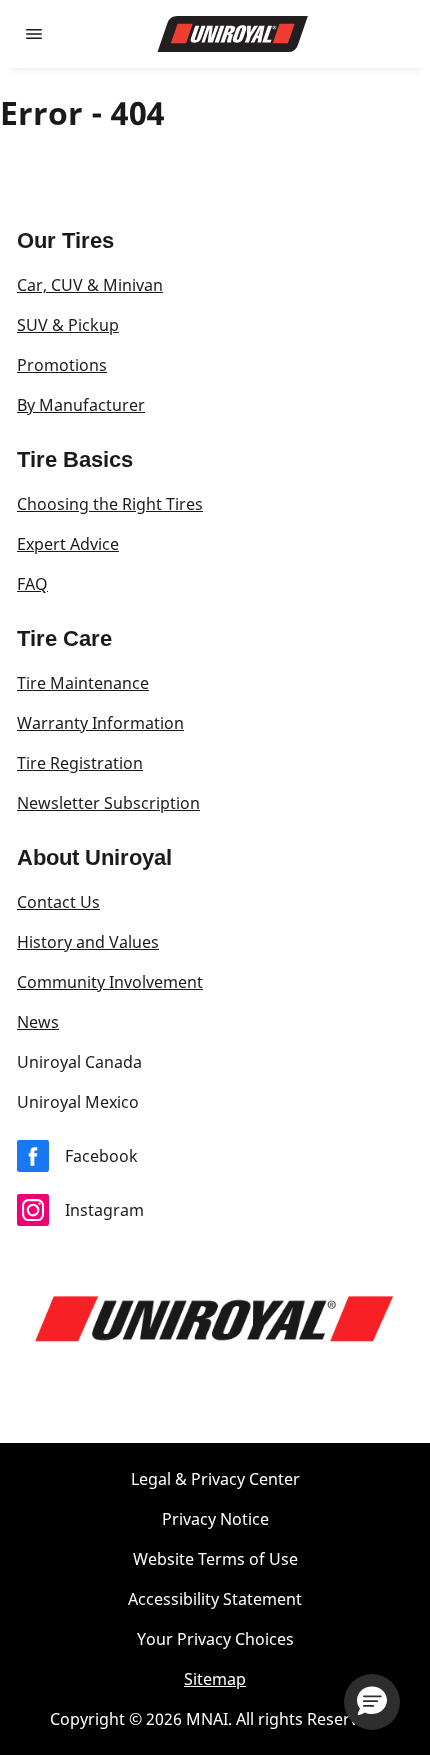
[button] (372, 1702)
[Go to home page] (233, 34)
